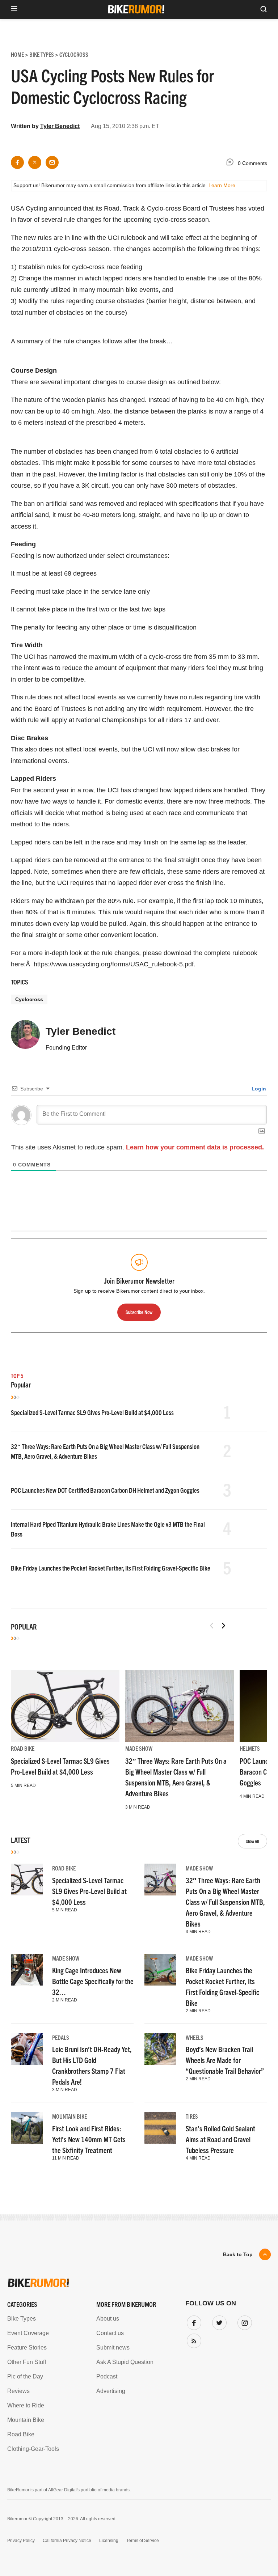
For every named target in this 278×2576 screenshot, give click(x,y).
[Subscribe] (193, 2339)
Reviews (18, 2391)
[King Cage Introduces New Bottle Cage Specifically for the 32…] (27, 1970)
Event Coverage (28, 2333)
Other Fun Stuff (27, 2362)
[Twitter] (218, 2321)
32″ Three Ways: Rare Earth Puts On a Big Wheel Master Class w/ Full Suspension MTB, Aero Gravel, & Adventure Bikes (225, 1902)
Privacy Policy (21, 2541)
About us (108, 2319)
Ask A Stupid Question (125, 2362)
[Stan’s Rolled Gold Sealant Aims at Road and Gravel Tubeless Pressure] (160, 2128)
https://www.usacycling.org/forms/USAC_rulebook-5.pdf (114, 964)
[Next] (223, 1626)
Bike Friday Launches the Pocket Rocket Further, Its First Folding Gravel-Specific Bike (111, 1568)
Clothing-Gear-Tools (33, 2449)
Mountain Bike (69, 2116)
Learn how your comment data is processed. (195, 1147)
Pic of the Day (25, 2376)
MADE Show (139, 1748)
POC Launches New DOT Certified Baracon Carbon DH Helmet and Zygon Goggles (105, 1490)
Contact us (110, 2333)
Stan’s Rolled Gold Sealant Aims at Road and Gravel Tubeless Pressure (220, 2139)
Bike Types (22, 2319)
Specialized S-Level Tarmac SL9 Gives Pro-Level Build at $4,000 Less (92, 1412)
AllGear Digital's (64, 2490)
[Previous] (212, 1626)
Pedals (61, 2037)
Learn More (222, 185)
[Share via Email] (52, 162)
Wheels (195, 2037)
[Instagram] (243, 2321)
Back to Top (238, 2254)
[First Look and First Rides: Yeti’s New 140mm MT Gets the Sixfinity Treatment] (27, 2128)
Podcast (107, 2376)
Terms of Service (143, 2541)
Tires (192, 2116)
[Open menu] (14, 9)
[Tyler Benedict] (25, 1038)
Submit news (113, 2348)
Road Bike (23, 1748)
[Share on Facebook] (17, 162)
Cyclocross (29, 999)
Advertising (111, 2391)
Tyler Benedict (60, 126)
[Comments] (232, 163)
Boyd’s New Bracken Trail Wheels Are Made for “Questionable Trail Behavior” (225, 2060)
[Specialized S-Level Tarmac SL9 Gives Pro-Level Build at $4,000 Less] (65, 1706)
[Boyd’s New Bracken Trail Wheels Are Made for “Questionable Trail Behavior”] (160, 2049)
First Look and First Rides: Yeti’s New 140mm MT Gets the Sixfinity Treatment (89, 2139)
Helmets (250, 1748)
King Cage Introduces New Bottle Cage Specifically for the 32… (93, 1981)
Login (258, 1089)
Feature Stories (27, 2348)
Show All (252, 1841)
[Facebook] (193, 2321)
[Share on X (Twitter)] (35, 162)
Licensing (109, 2541)
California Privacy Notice (67, 2541)
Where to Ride (26, 2405)
